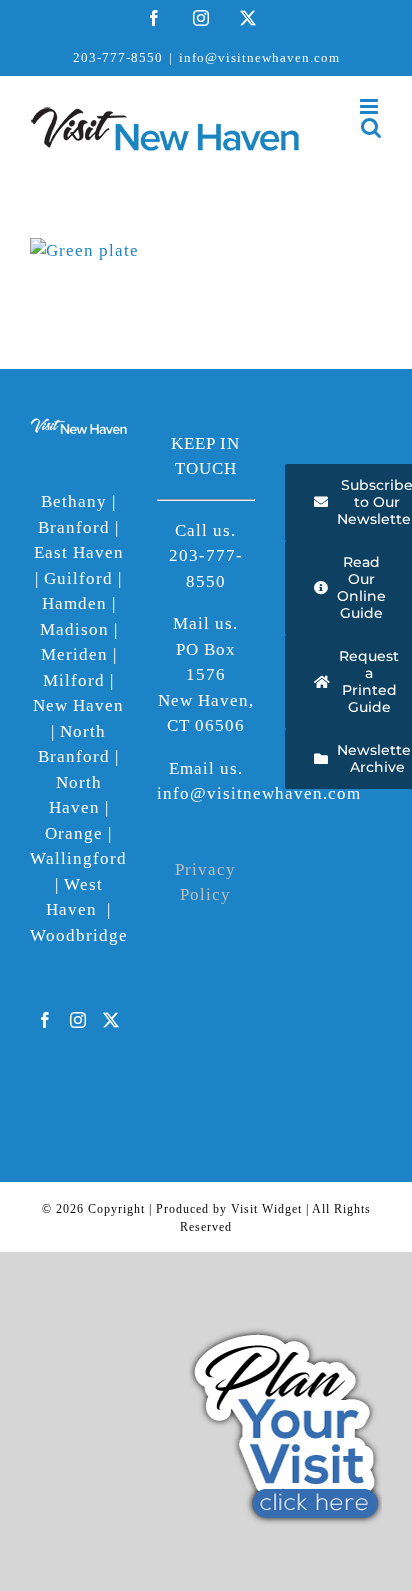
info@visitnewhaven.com (259, 57)
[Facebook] (45, 1020)
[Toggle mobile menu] (371, 106)
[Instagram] (78, 1020)
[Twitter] (111, 1020)
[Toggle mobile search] (371, 127)
